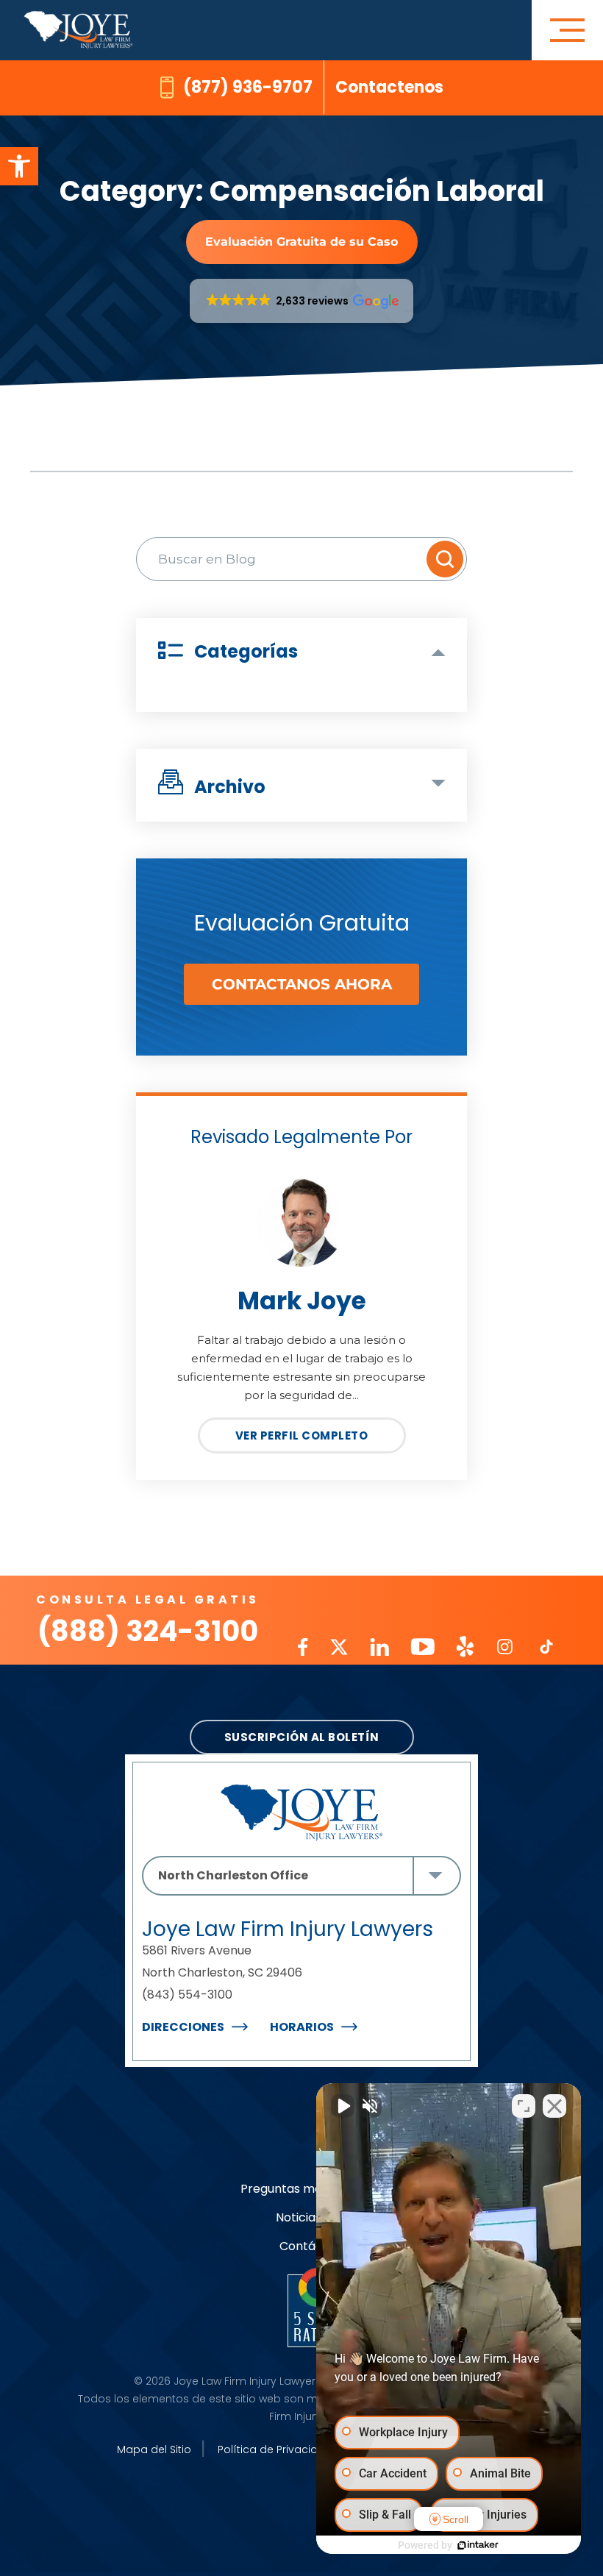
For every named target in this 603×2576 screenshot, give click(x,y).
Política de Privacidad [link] (275, 2449)
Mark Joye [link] (302, 1301)
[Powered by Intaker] (478, 2545)
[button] (302, 301)
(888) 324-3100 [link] (148, 1631)
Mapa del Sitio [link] (154, 2449)
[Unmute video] (343, 2106)
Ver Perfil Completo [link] (302, 1435)
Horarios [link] (302, 2027)
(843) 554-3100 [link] (187, 1995)
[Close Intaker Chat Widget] (554, 2106)
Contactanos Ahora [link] (302, 984)
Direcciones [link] (183, 2027)
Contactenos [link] (389, 87)
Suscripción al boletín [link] (302, 1737)
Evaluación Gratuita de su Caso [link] (301, 242)
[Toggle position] (524, 2106)
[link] (19, 166)
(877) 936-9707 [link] (248, 87)
